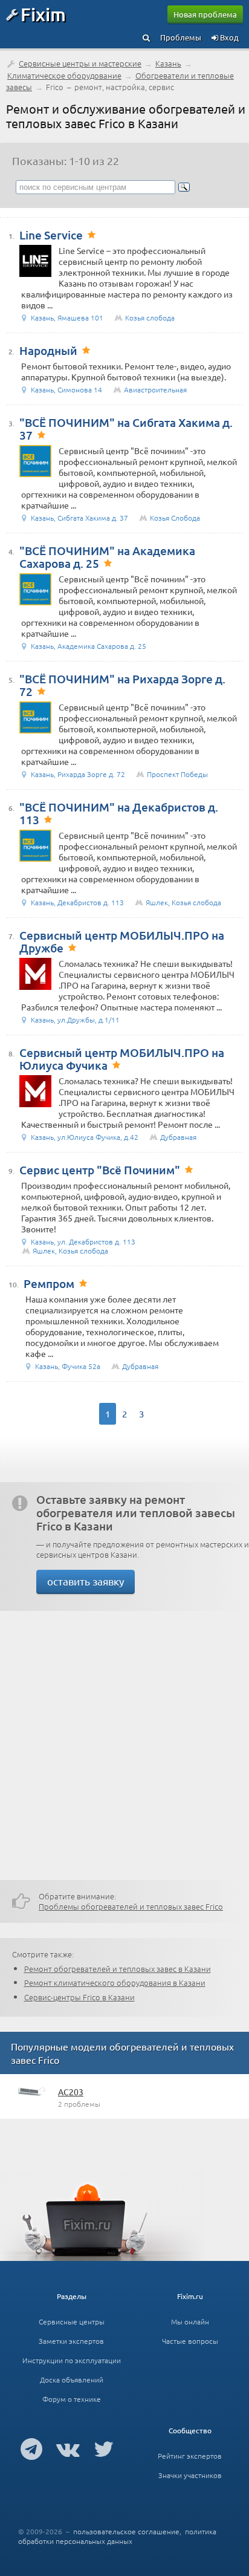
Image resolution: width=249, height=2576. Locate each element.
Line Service (51, 235)
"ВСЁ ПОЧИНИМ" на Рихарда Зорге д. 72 (122, 685)
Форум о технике (72, 2399)
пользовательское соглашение (126, 2531)
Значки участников (190, 2475)
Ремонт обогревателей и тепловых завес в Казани (118, 1969)
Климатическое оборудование (64, 75)
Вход (228, 37)
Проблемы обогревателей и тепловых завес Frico (131, 1906)
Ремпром (49, 1283)
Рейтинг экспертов (190, 2456)
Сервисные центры (72, 2321)
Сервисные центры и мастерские (80, 63)
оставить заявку (86, 1581)
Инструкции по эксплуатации (72, 2360)
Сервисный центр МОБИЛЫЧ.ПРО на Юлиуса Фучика (122, 1059)
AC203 (71, 2092)
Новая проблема (205, 14)
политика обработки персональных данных (117, 2536)
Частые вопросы (190, 2341)
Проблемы (181, 37)
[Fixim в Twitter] (104, 2448)
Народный (48, 350)
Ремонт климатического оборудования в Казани (115, 1982)
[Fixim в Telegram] (31, 2448)
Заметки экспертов (71, 2341)
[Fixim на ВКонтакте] (68, 2448)
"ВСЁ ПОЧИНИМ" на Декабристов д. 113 (119, 813)
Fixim (43, 14)
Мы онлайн (190, 2321)
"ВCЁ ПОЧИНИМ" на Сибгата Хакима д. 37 (126, 429)
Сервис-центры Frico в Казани (79, 1997)
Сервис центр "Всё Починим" (100, 1170)
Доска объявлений (72, 2379)
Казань (168, 63)
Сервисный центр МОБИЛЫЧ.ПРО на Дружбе (122, 942)
